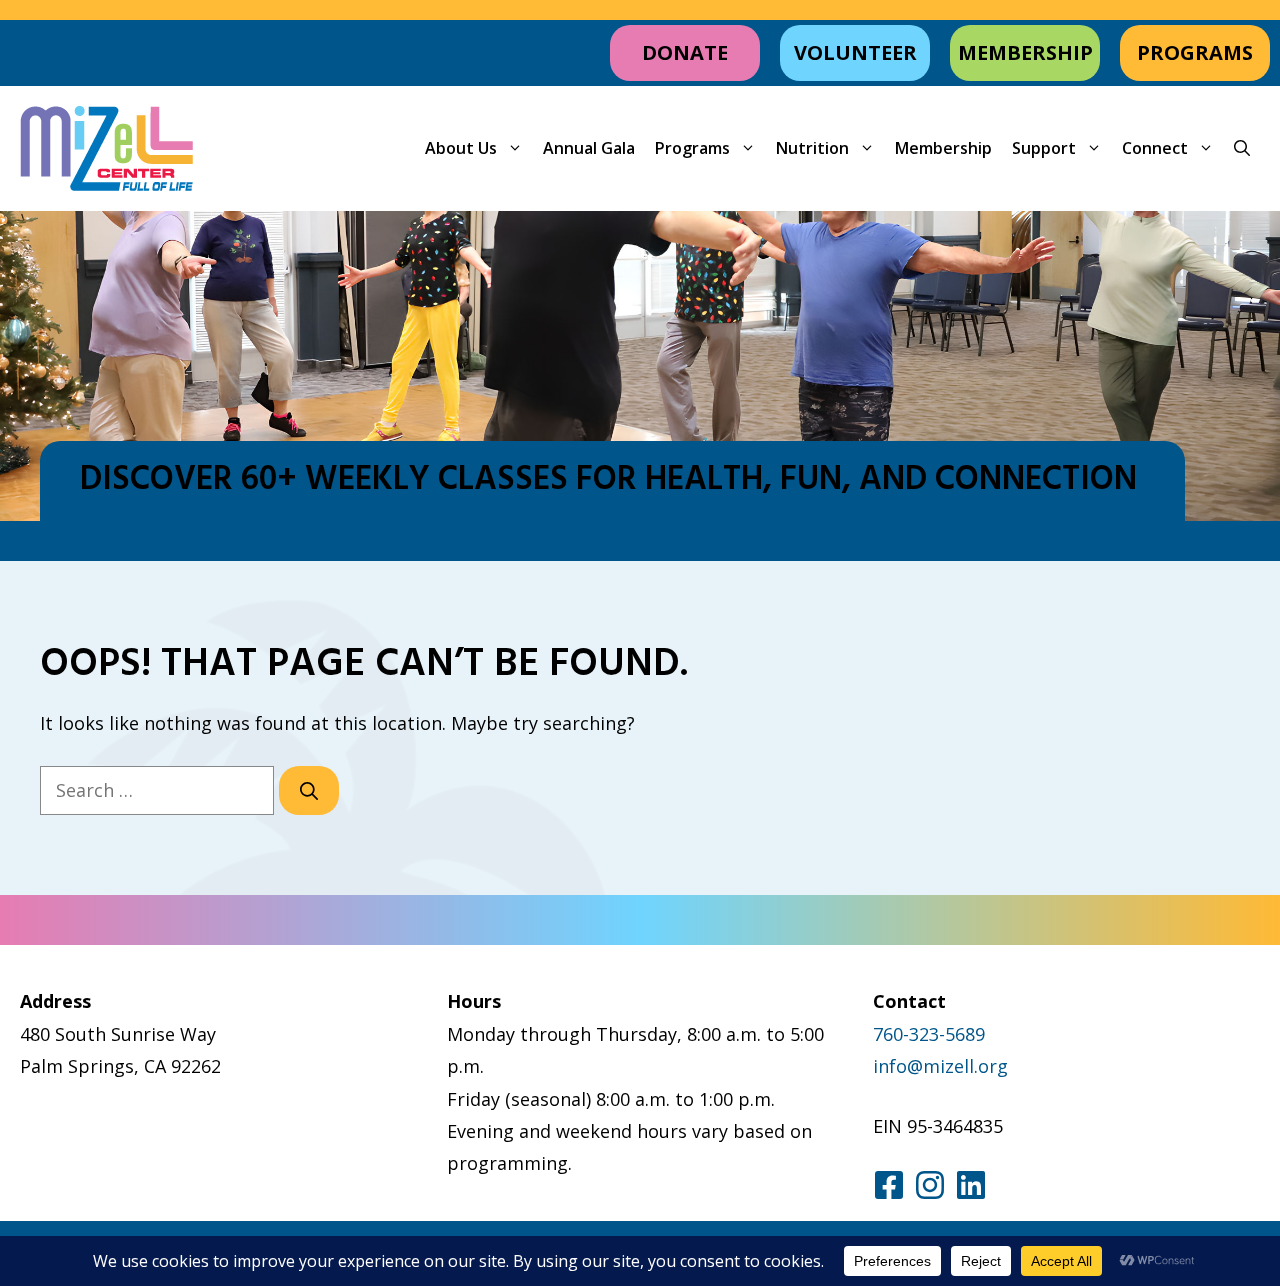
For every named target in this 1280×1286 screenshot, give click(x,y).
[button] (1242, 148)
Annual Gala (589, 148)
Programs (692, 148)
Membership (943, 148)
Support (1044, 148)
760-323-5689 (929, 1034)
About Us (461, 148)
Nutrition (812, 148)
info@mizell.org (940, 1066)
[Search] (309, 790)
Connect (1155, 148)
